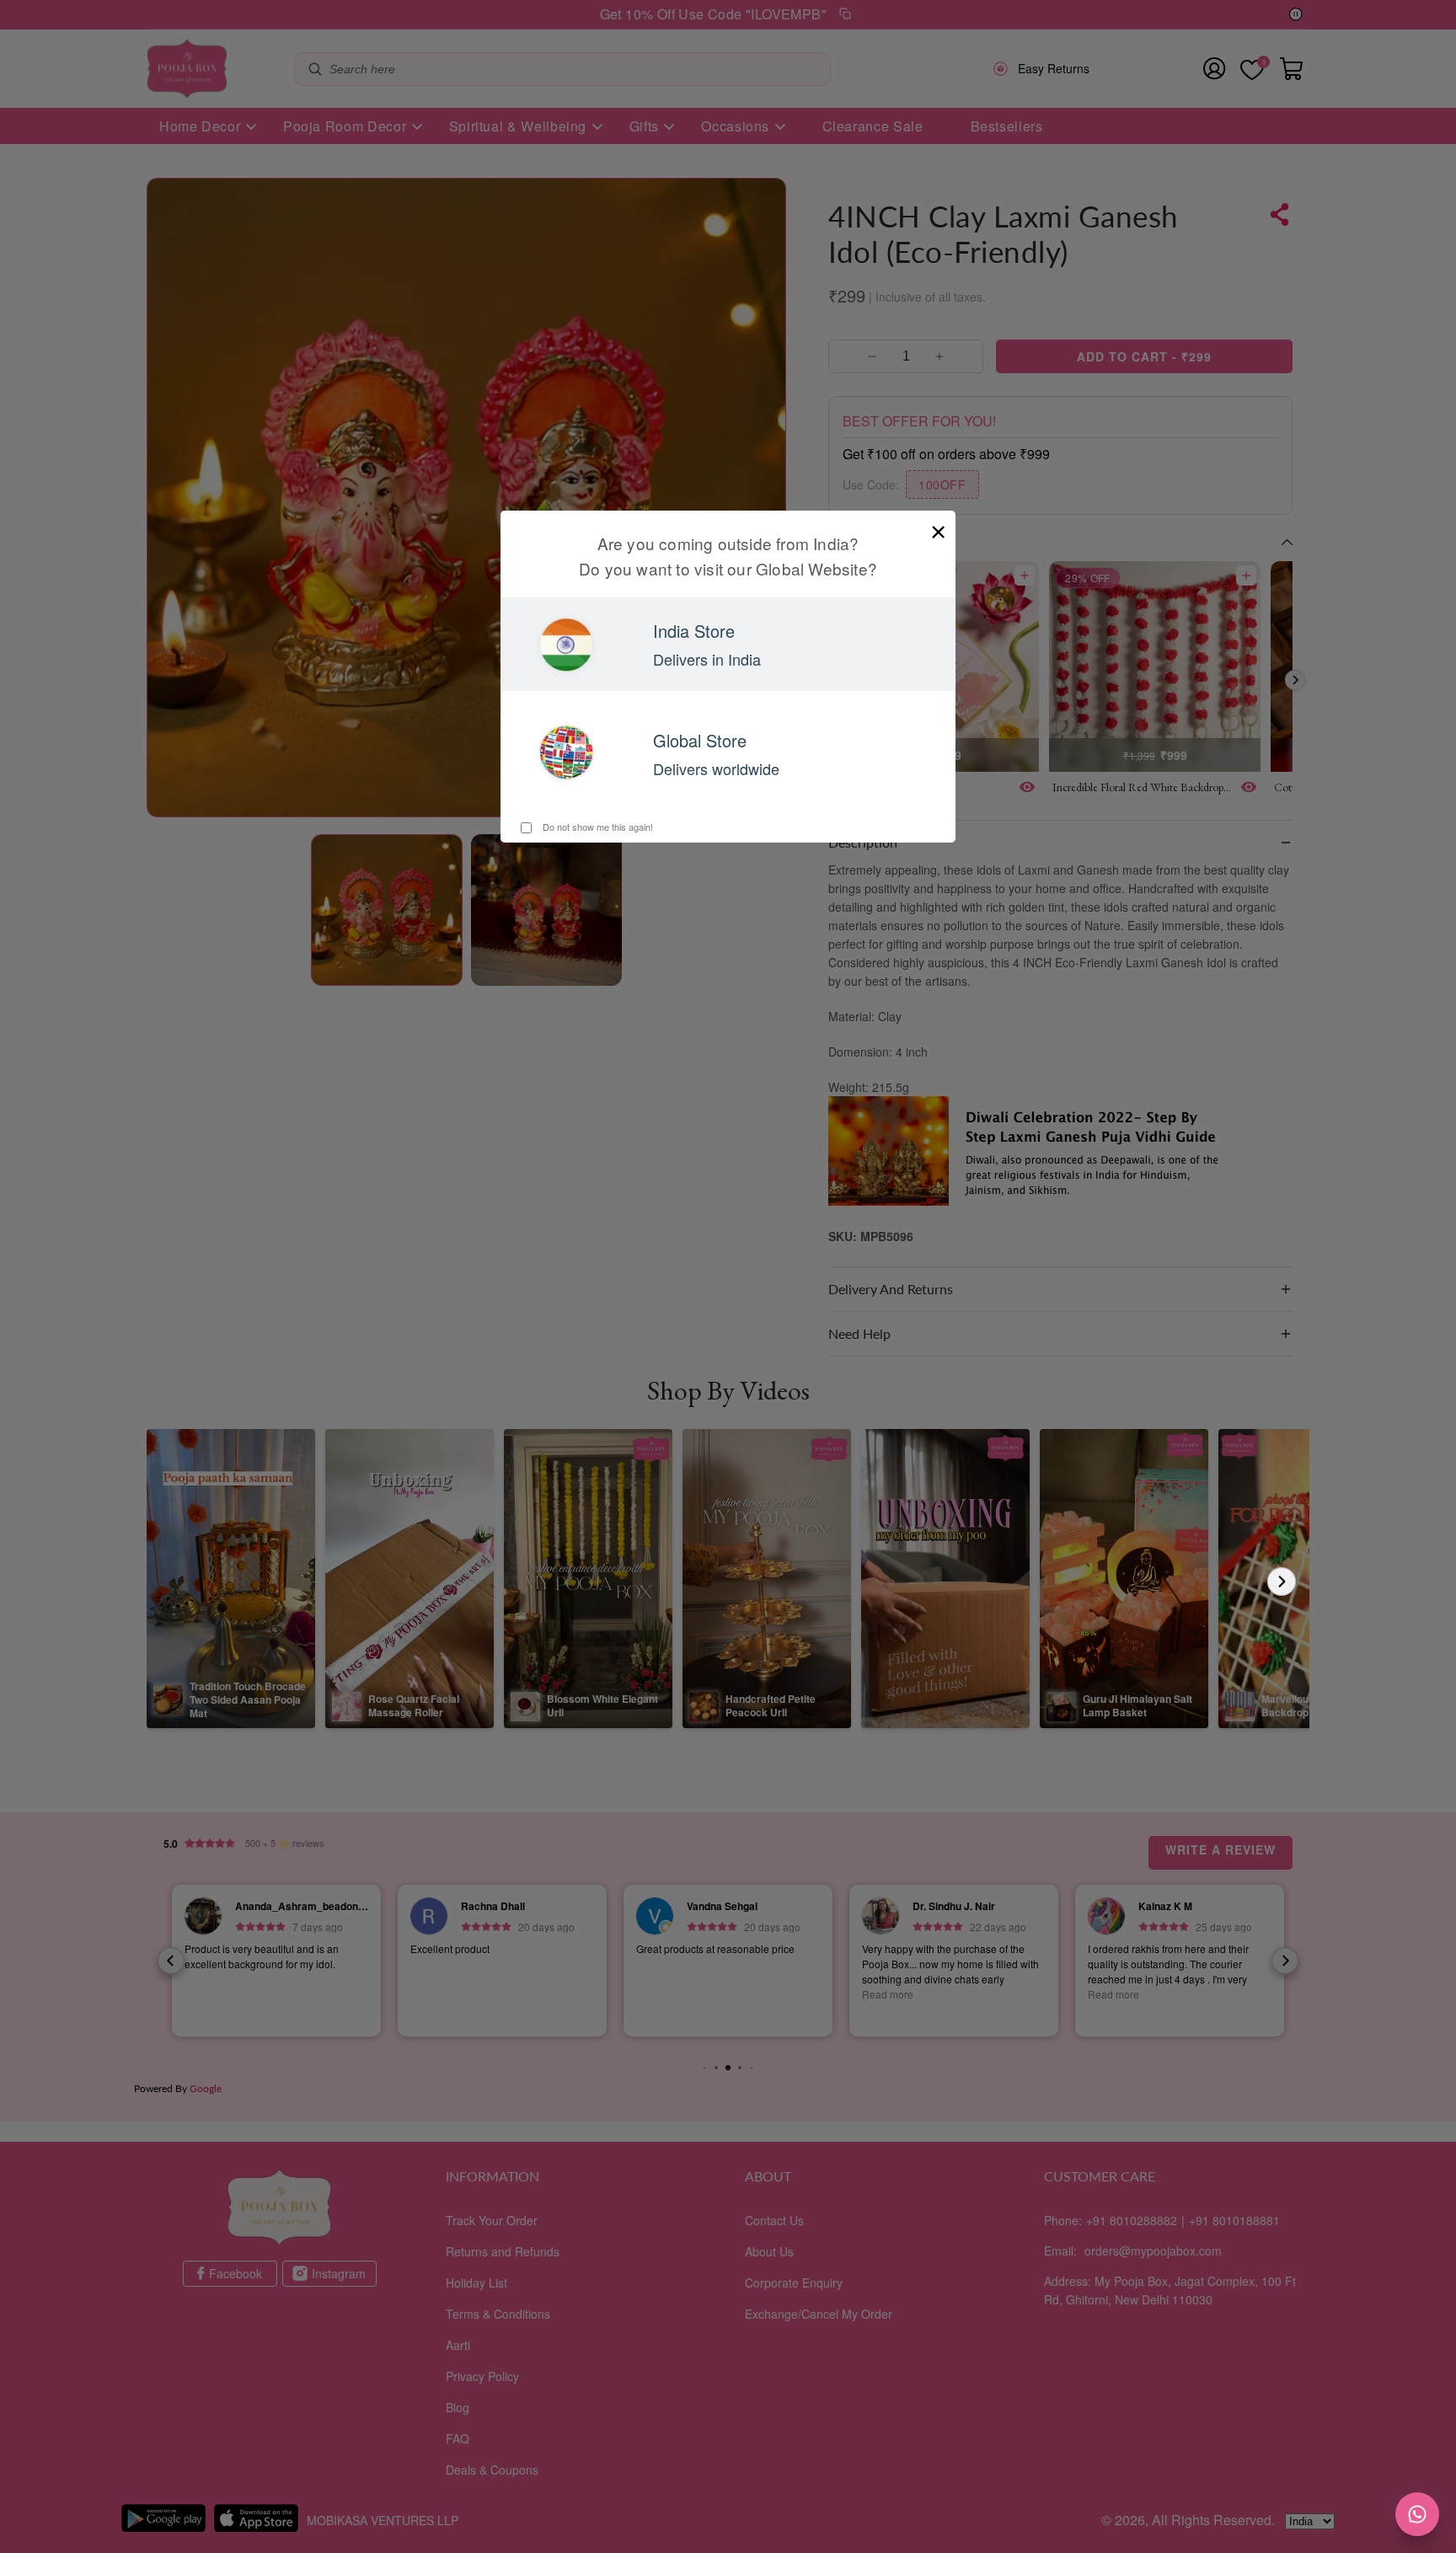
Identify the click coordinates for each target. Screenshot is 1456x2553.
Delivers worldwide (716, 768)
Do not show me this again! (597, 827)
